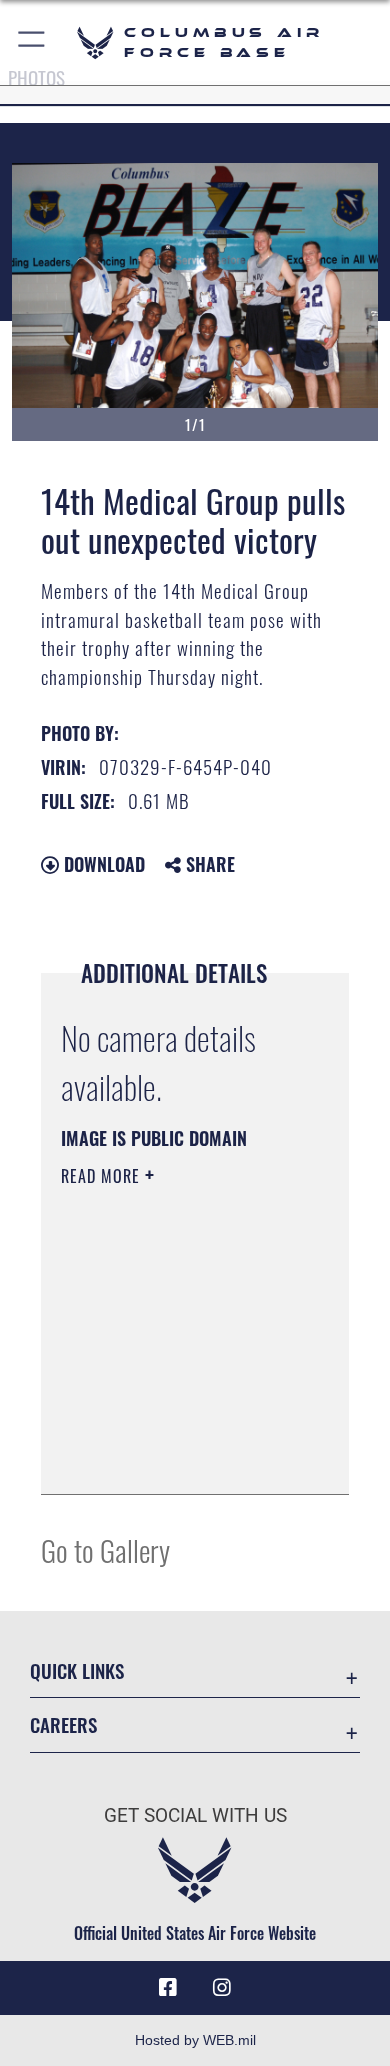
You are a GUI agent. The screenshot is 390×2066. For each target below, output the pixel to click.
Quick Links (77, 1670)
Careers (63, 1724)
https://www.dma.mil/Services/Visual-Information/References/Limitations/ (182, 1457)
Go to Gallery (105, 1549)
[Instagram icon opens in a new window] (222, 1988)
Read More (103, 1176)
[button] (32, 42)
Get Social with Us (195, 1815)
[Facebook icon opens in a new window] (168, 1988)
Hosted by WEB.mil (195, 2040)
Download (102, 864)
